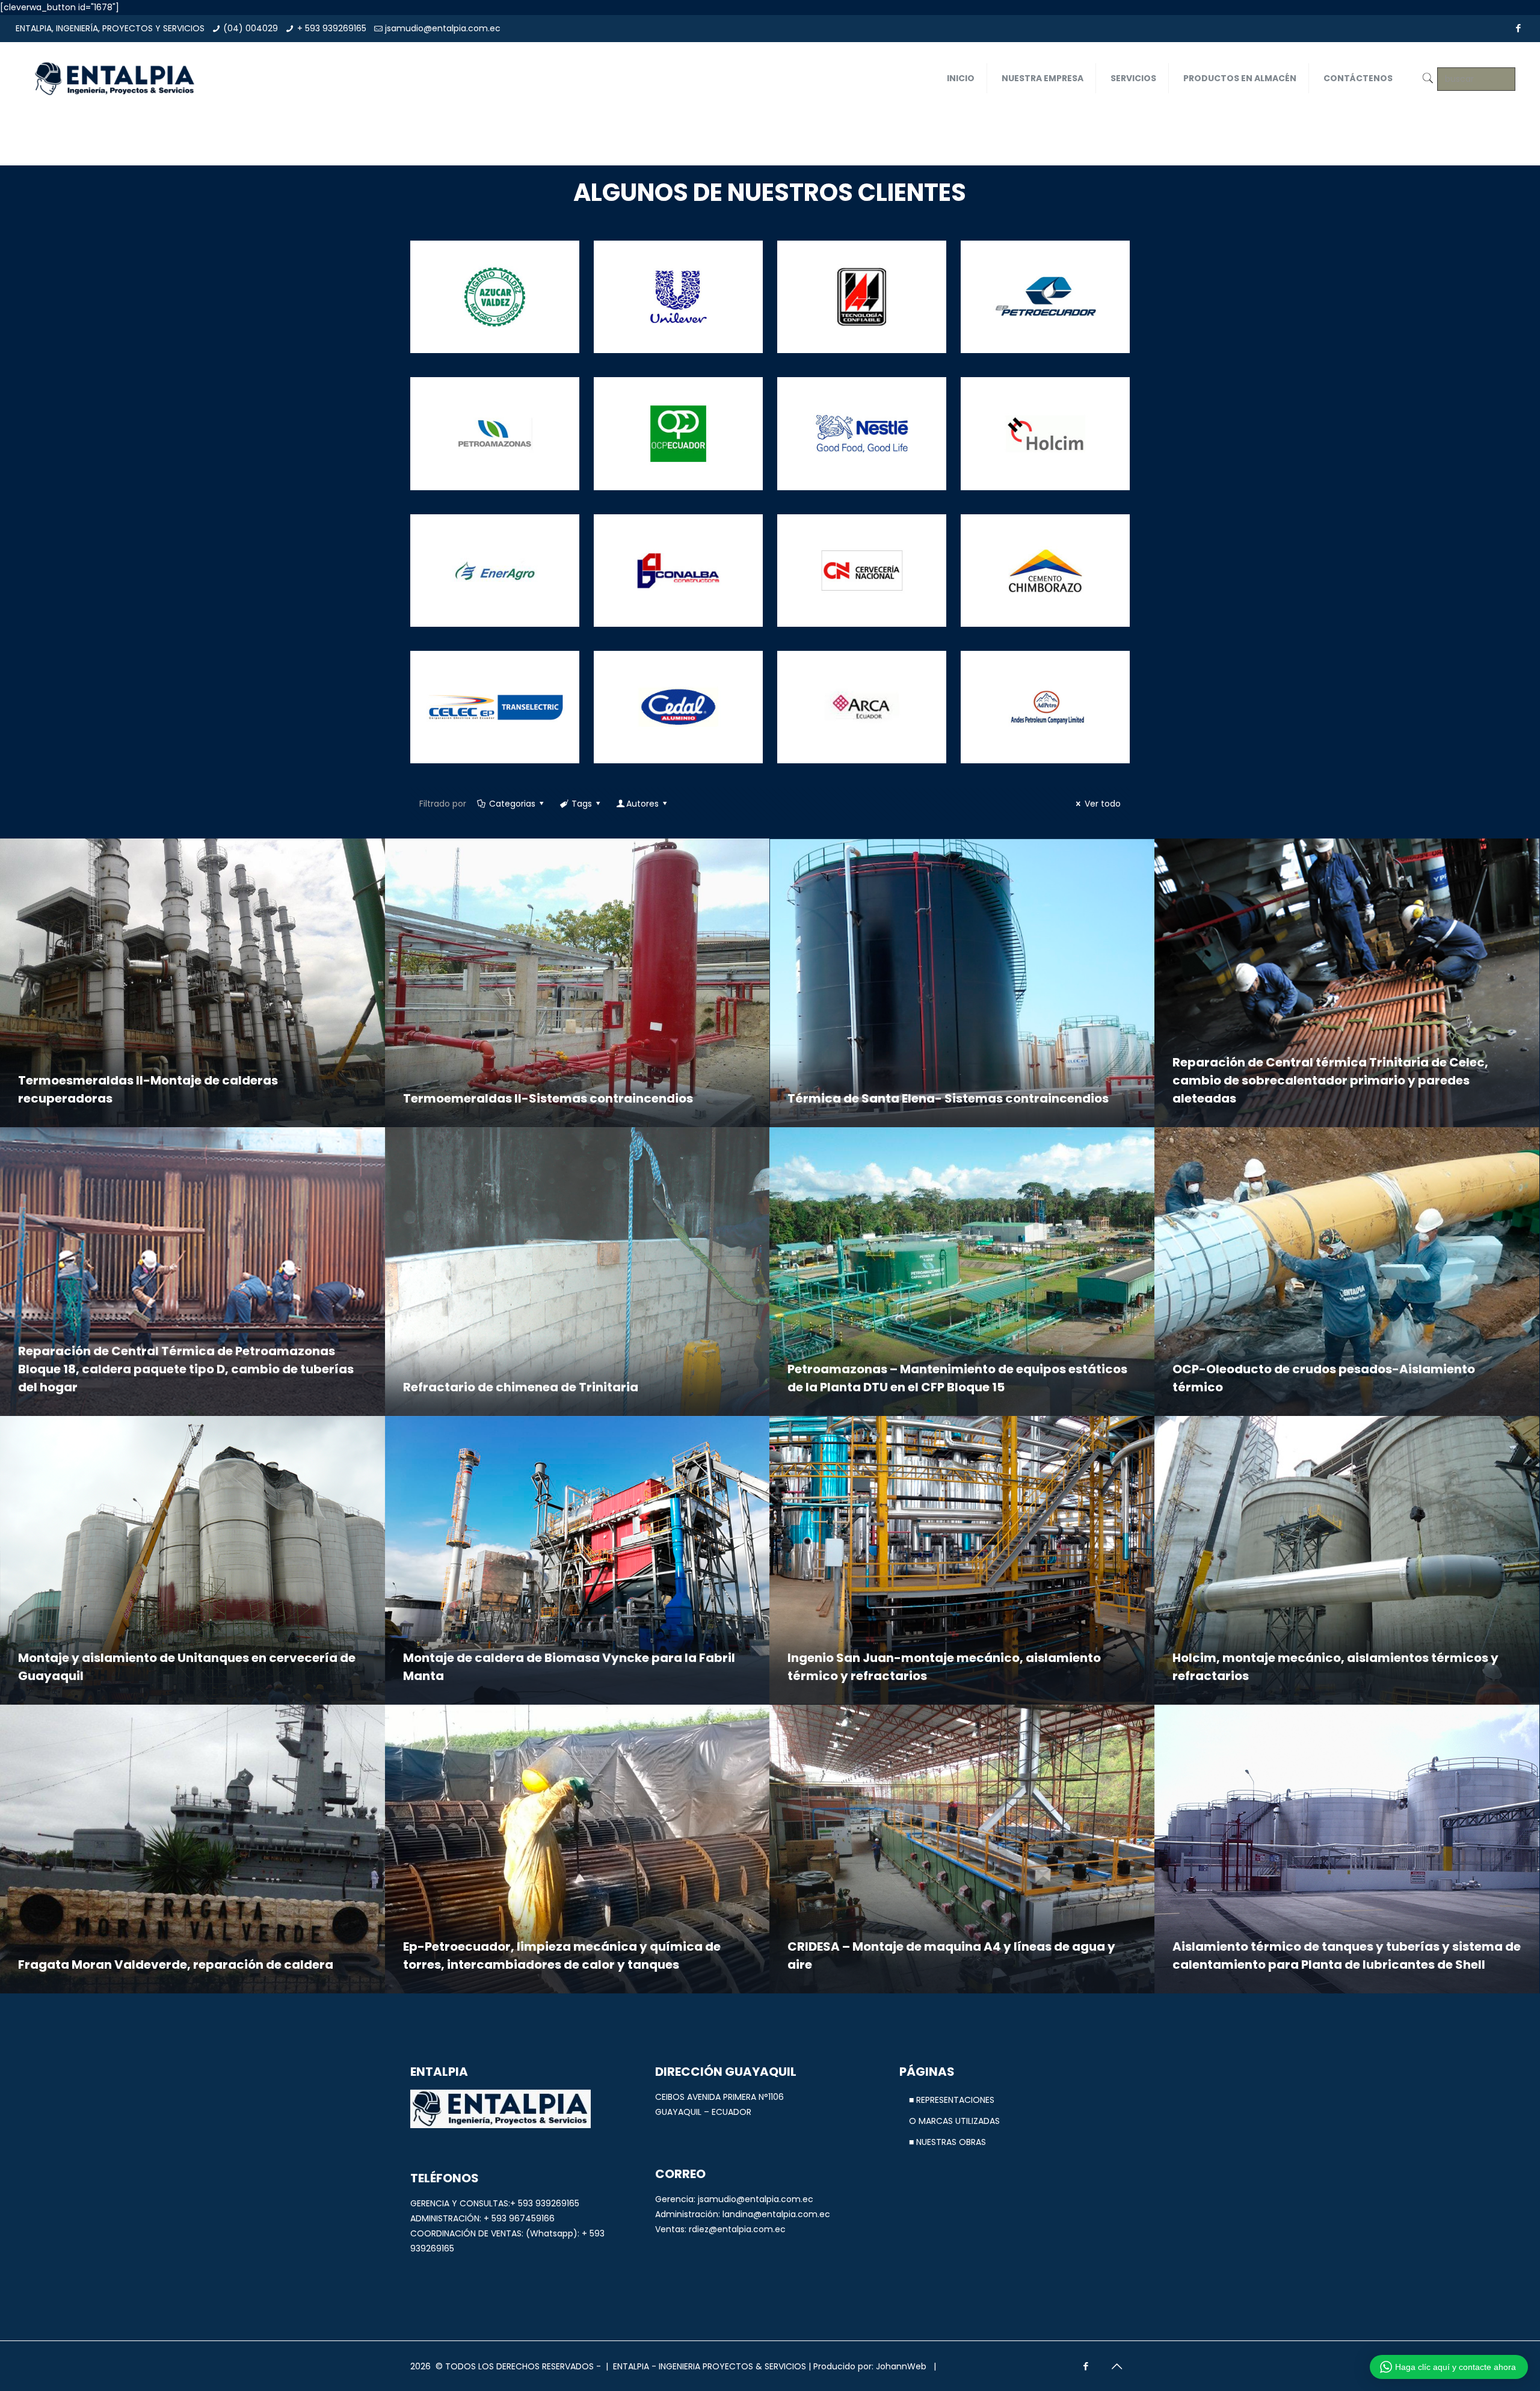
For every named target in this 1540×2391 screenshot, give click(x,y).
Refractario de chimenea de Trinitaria (521, 1387)
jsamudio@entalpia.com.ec (443, 28)
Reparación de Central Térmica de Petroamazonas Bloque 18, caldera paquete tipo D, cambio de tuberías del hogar (186, 1369)
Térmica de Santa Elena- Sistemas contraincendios (948, 1098)
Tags (582, 804)
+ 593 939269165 (332, 28)
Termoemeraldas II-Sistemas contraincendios (548, 1098)
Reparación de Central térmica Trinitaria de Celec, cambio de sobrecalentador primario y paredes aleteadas (1330, 1080)
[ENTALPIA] (114, 78)
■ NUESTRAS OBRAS (947, 2142)
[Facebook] (1518, 28)
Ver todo (1103, 804)
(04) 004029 (251, 28)
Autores (642, 804)
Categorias (512, 804)
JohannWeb (901, 2366)
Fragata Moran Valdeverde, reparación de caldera (176, 1965)
